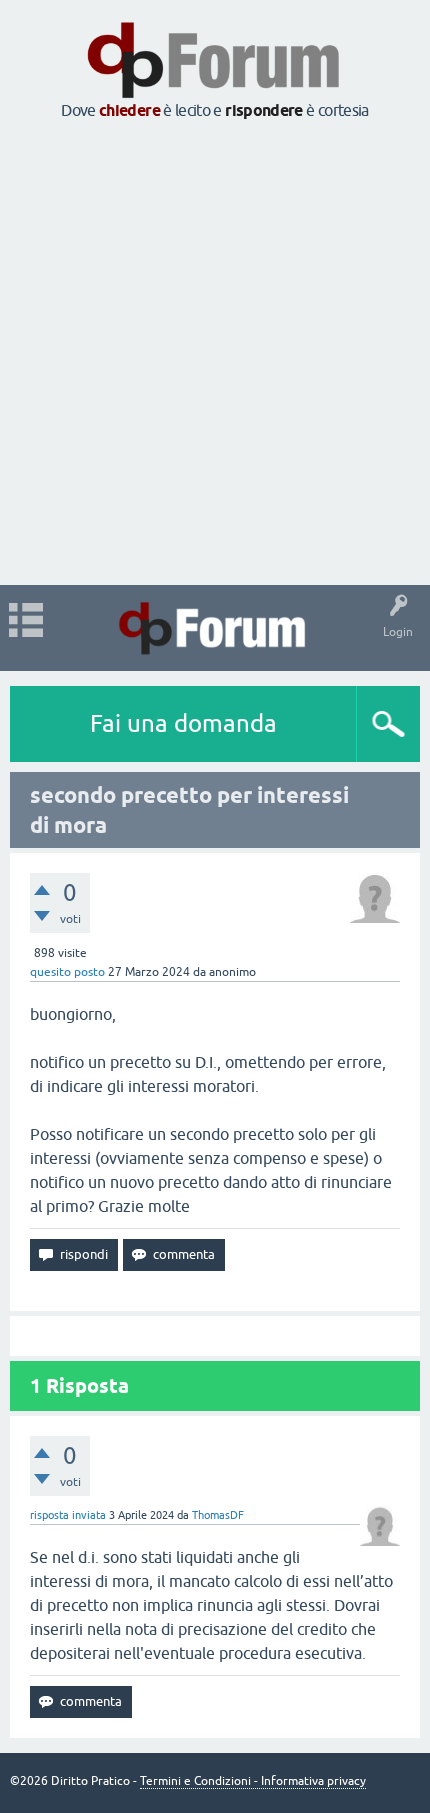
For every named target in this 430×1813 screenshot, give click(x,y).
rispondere (264, 110)
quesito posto (67, 972)
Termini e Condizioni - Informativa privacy (253, 1781)
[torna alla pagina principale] (215, 92)
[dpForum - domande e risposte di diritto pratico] (214, 628)
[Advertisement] (215, 354)
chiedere (129, 110)
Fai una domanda (183, 723)
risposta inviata (68, 1515)
